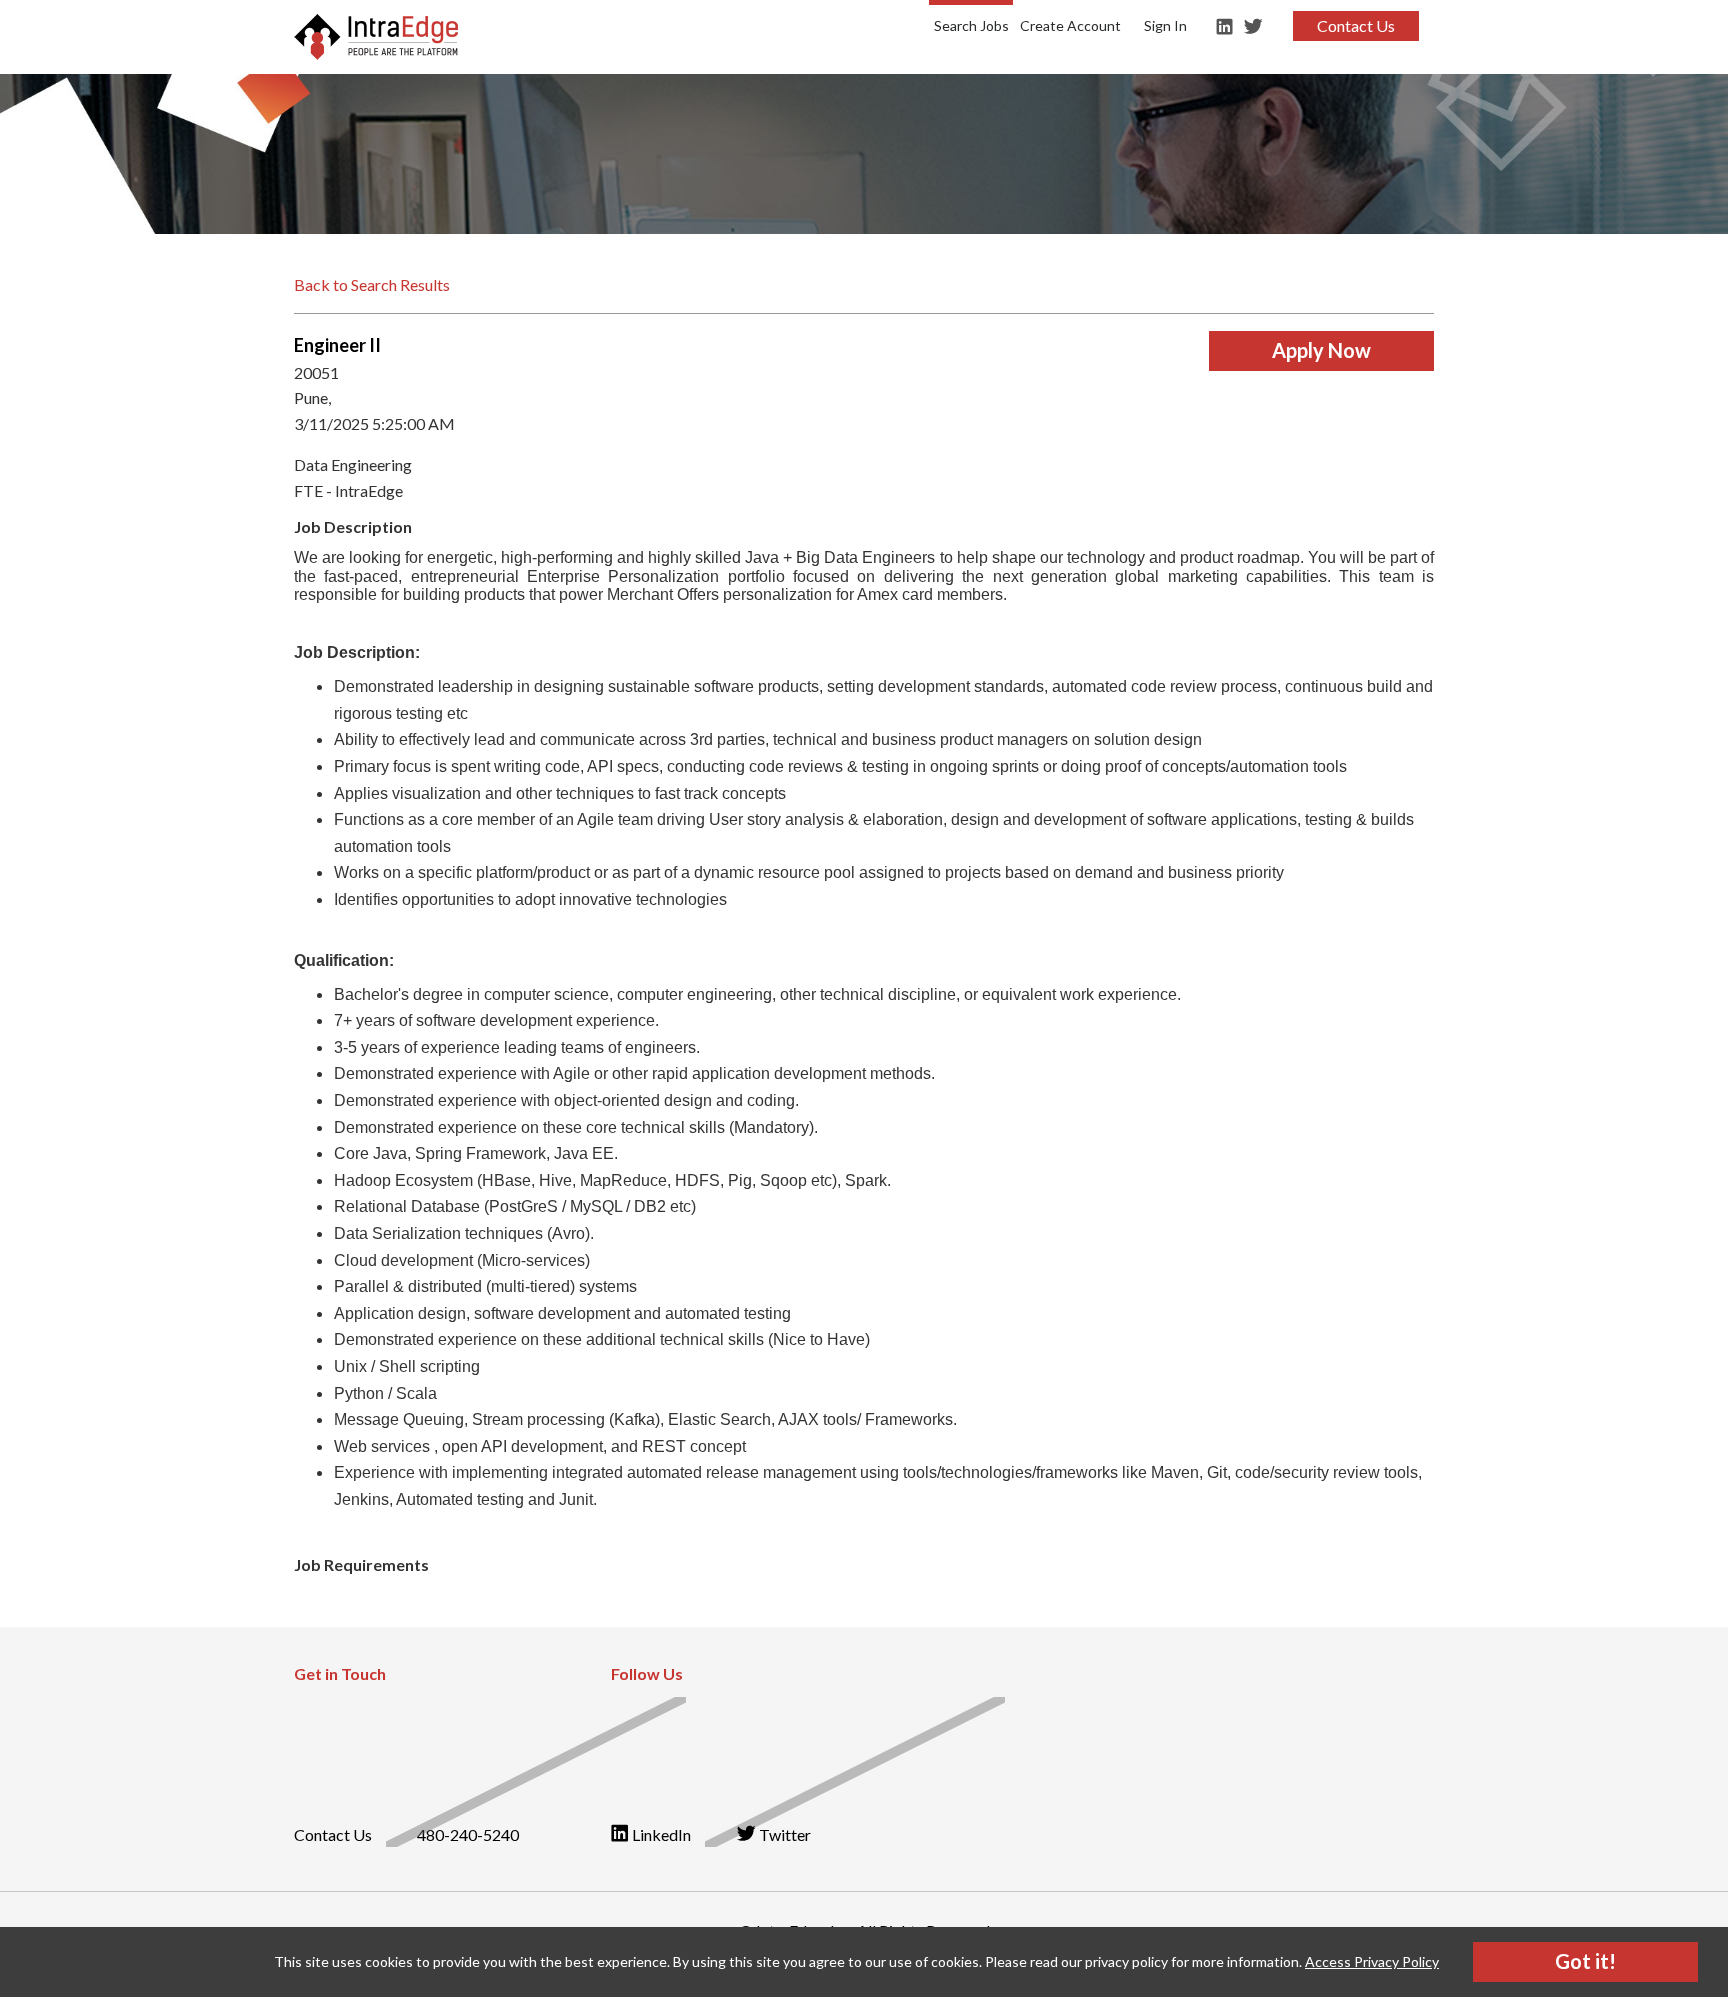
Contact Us (1356, 25)
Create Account (1070, 25)
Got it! (1585, 1961)
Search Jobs (971, 25)
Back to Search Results (372, 284)
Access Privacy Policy (1372, 1961)
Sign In (1165, 25)
